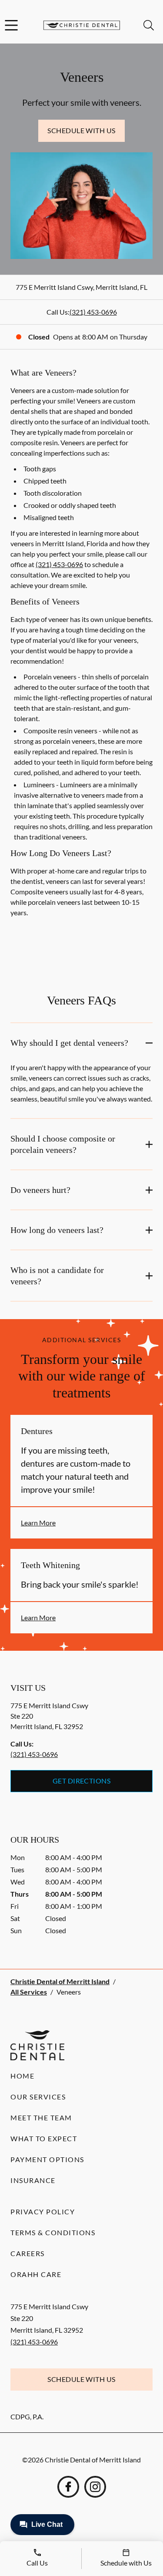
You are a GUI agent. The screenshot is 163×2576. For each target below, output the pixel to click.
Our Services (38, 2097)
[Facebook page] (68, 2487)
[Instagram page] (95, 2487)
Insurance (33, 2180)
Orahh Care (36, 2274)
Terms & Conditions (53, 2232)
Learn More (38, 1523)
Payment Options (47, 2159)
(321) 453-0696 (93, 312)
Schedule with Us (81, 130)
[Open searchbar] (149, 25)
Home (22, 2076)
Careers (28, 2253)
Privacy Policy (43, 2212)
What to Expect (44, 2138)
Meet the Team (41, 2118)
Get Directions (82, 1781)
